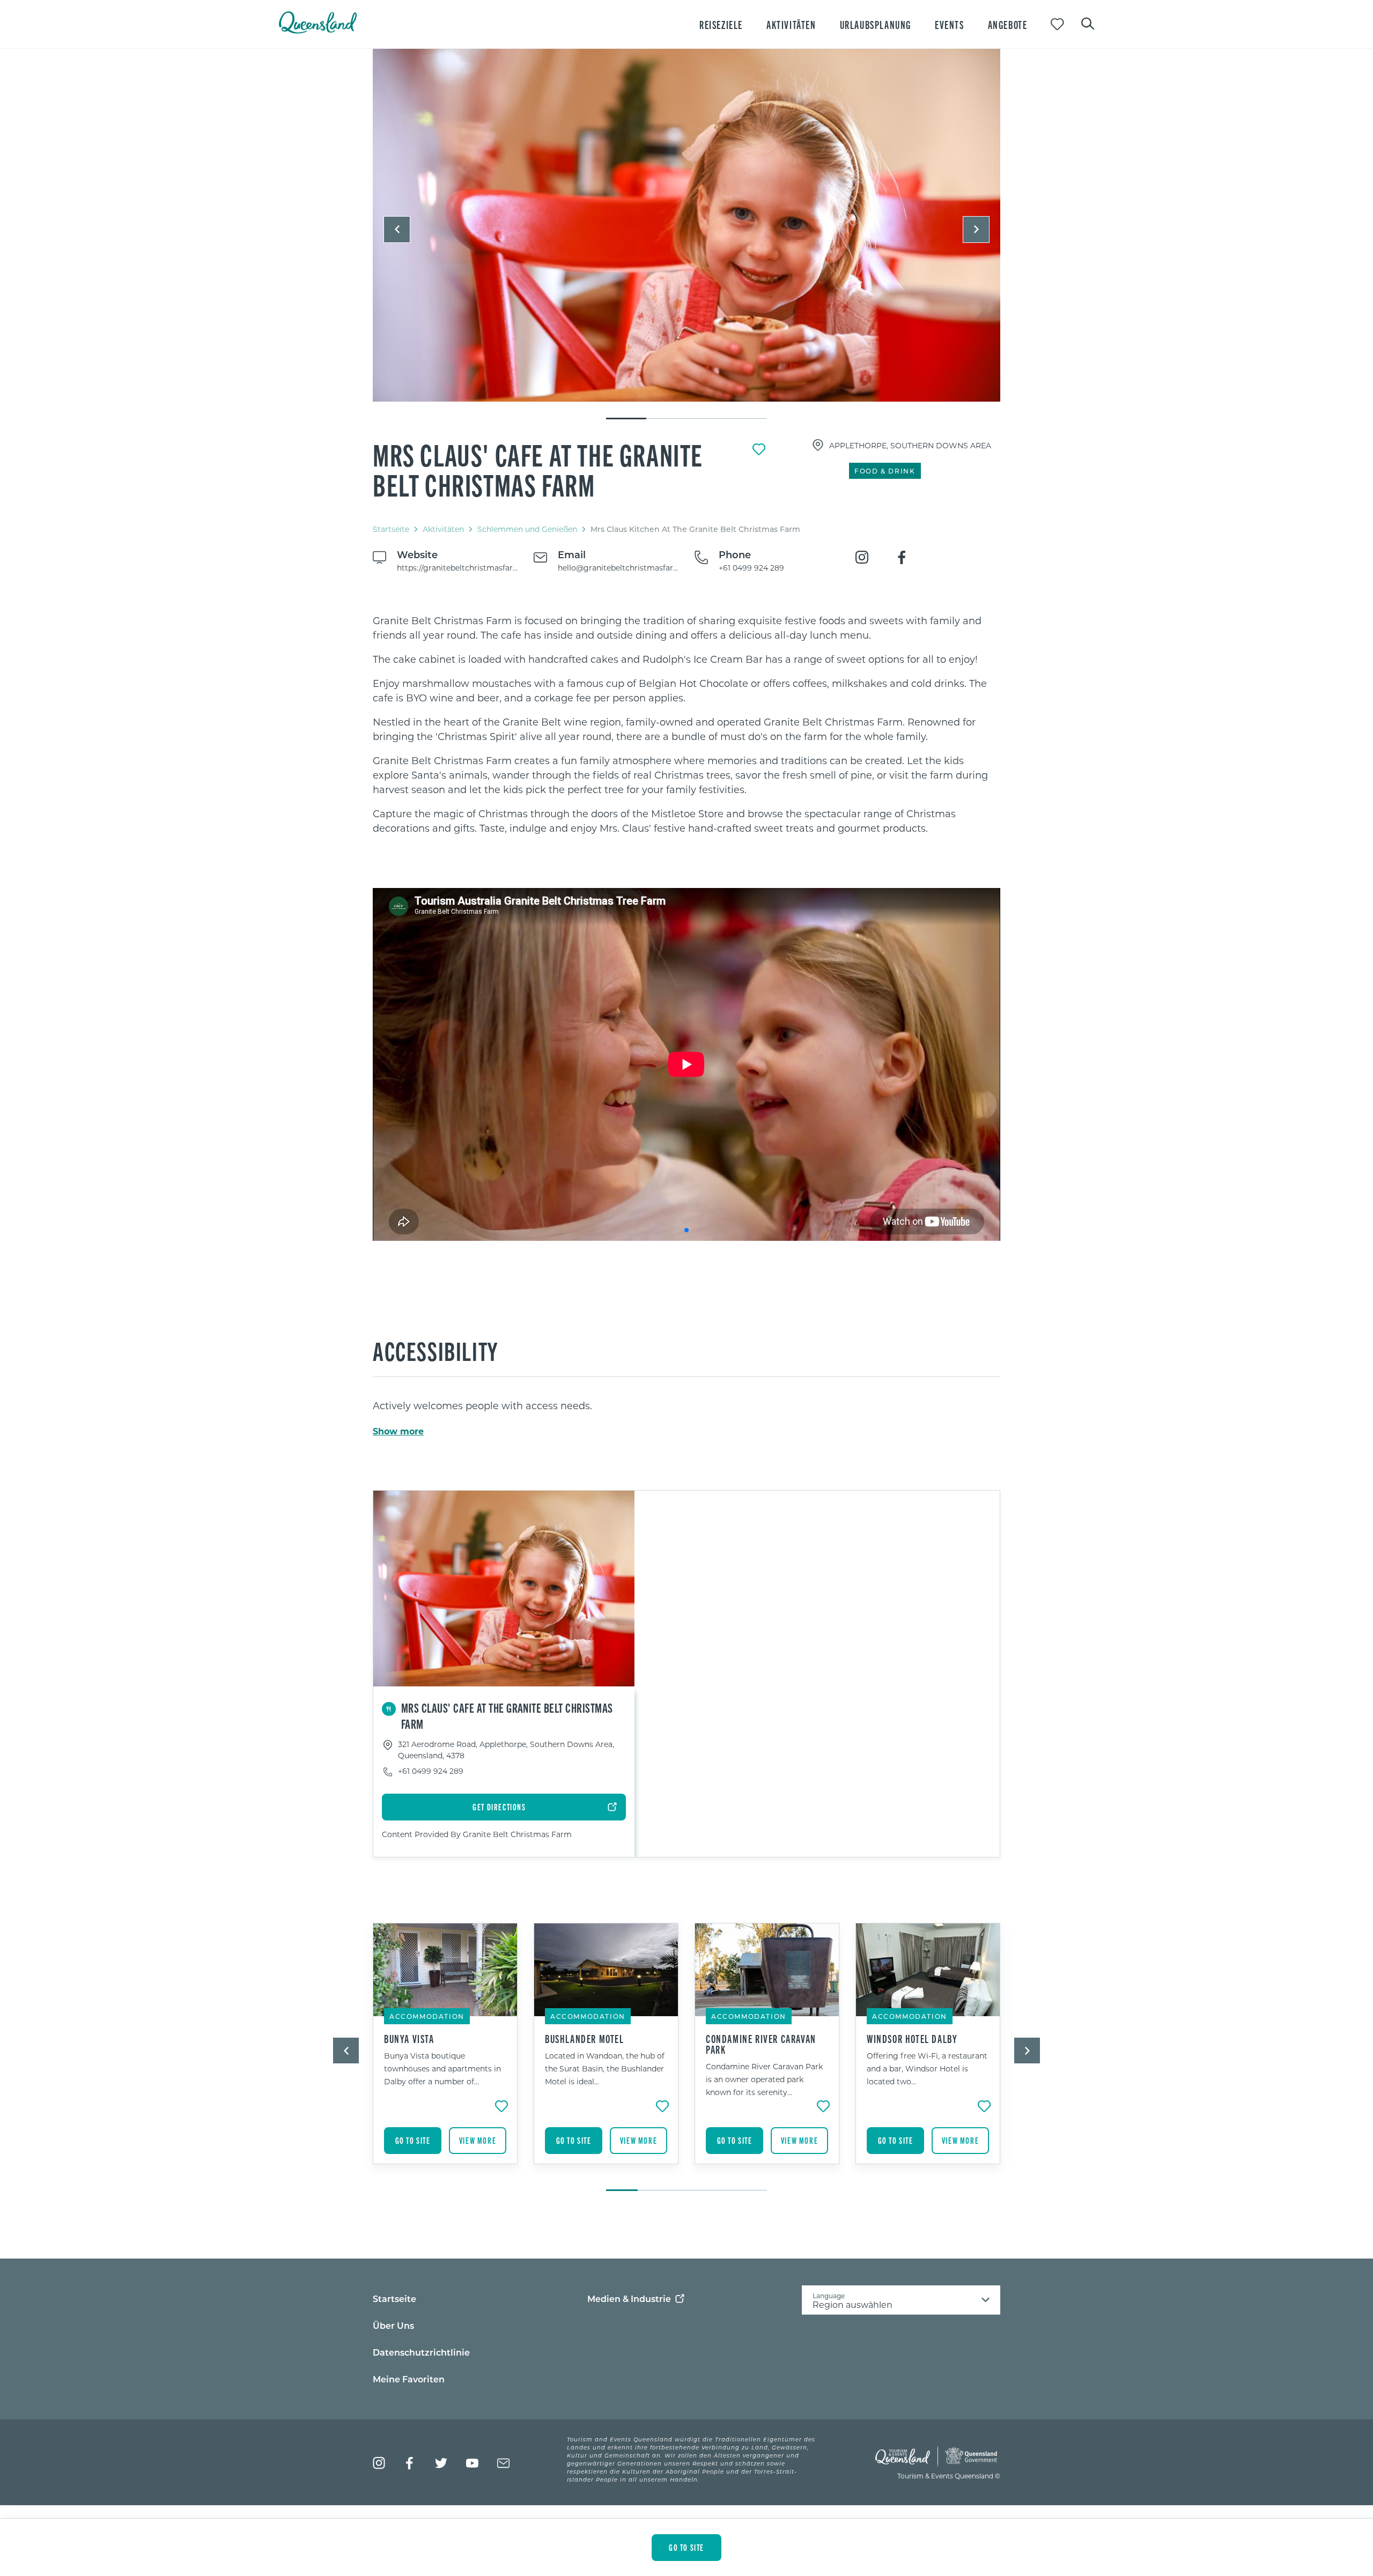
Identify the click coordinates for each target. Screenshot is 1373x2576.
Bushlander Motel (585, 2039)
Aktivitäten (443, 529)
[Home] (318, 30)
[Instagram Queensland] (379, 2463)
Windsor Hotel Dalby (912, 2039)
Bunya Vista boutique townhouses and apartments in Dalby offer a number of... (442, 2068)
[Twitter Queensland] (441, 2463)
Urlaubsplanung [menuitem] (876, 24)
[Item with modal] (686, 226)
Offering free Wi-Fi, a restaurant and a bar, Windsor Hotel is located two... (927, 2068)
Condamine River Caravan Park (761, 2044)
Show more (398, 1431)
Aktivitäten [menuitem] (791, 24)
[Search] (1088, 23)
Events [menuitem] (950, 24)
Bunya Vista (409, 2039)
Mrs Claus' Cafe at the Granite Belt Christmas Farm (538, 469)
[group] (445, 2052)
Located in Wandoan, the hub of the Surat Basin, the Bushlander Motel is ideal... (605, 2068)
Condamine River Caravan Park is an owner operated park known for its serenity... (764, 2079)
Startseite (391, 529)
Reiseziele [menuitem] (721, 24)
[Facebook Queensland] (410, 2463)
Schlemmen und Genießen (527, 529)
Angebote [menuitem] (1008, 24)
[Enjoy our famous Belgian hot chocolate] (686, 225)
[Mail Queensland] (503, 2463)
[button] (397, 230)
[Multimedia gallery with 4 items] (686, 235)
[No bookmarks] (1057, 24)
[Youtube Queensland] (472, 2463)
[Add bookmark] (759, 449)
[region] (686, 724)
